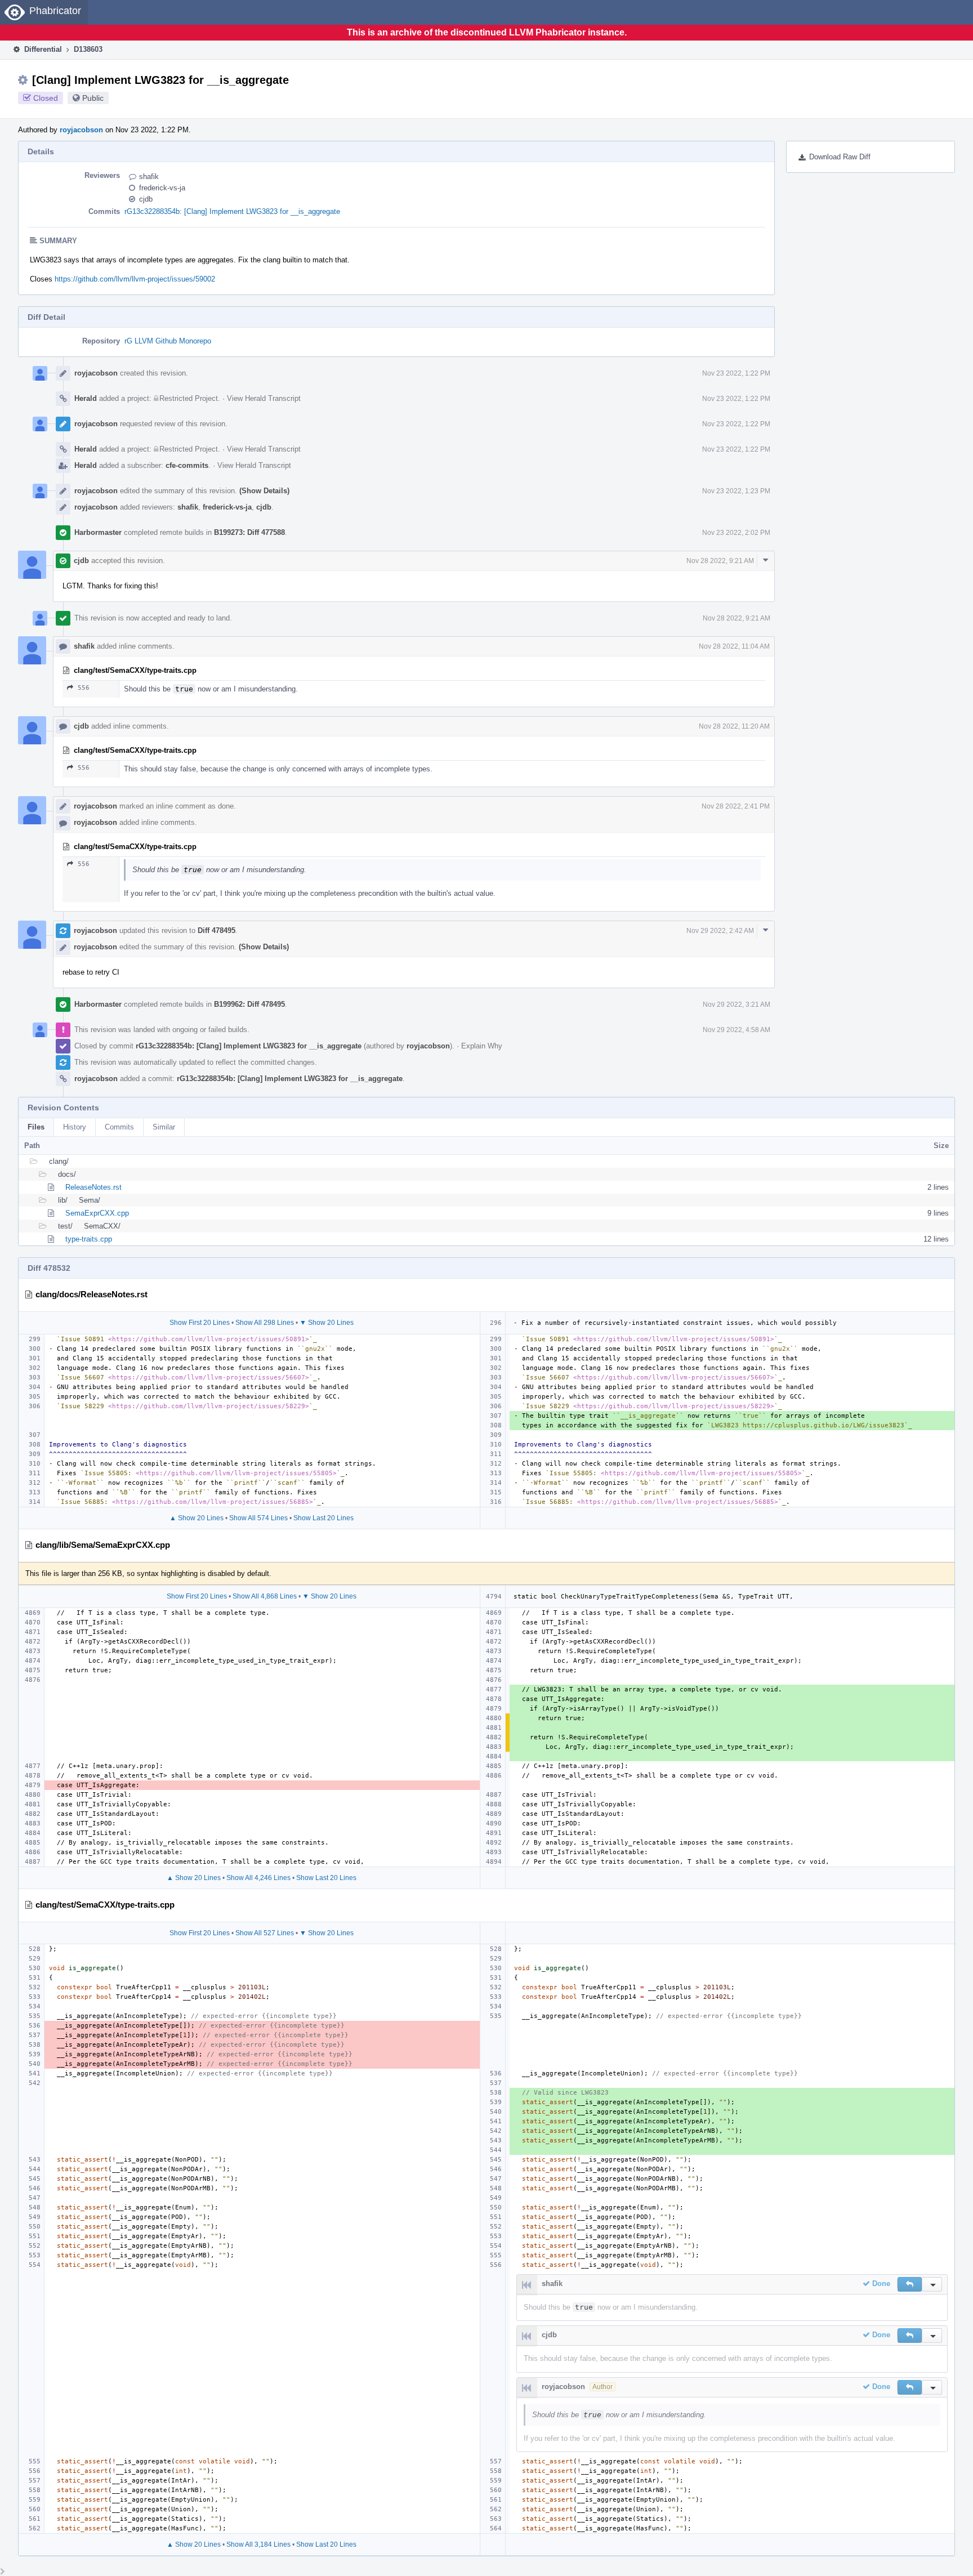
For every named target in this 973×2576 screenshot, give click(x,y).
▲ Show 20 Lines (197, 1518)
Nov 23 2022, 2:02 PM (736, 533)
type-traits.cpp (89, 1239)
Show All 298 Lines (265, 1323)
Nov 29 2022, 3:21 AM (737, 1004)
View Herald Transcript (264, 398)
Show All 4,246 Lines (258, 1878)
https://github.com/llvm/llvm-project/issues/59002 (135, 279)
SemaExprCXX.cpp (97, 1213)
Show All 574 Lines (258, 1518)
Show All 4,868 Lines (265, 1596)
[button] (910, 2284)
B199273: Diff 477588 (249, 532)
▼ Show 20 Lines (327, 1323)
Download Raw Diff (840, 157)
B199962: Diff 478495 (249, 1004)
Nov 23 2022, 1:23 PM (736, 491)
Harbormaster (98, 532)
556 (84, 688)
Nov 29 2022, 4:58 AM (737, 1030)
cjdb (146, 199)
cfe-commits (187, 465)
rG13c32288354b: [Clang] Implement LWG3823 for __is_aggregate (232, 211)
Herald (86, 398)
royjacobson (81, 130)
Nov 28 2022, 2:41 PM (736, 806)
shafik (149, 177)
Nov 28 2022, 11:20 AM (734, 726)
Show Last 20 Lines (323, 1518)
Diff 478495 (217, 930)
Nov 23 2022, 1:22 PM (736, 373)
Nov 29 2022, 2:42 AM (720, 931)
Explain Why (482, 1046)
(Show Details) (264, 491)
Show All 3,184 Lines (258, 2544)
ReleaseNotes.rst (93, 1187)
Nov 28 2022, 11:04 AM (734, 646)
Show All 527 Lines (265, 1933)
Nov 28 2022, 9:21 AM (720, 561)
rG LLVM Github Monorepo (168, 341)
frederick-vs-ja (162, 188)
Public (93, 98)
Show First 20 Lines (200, 1323)
